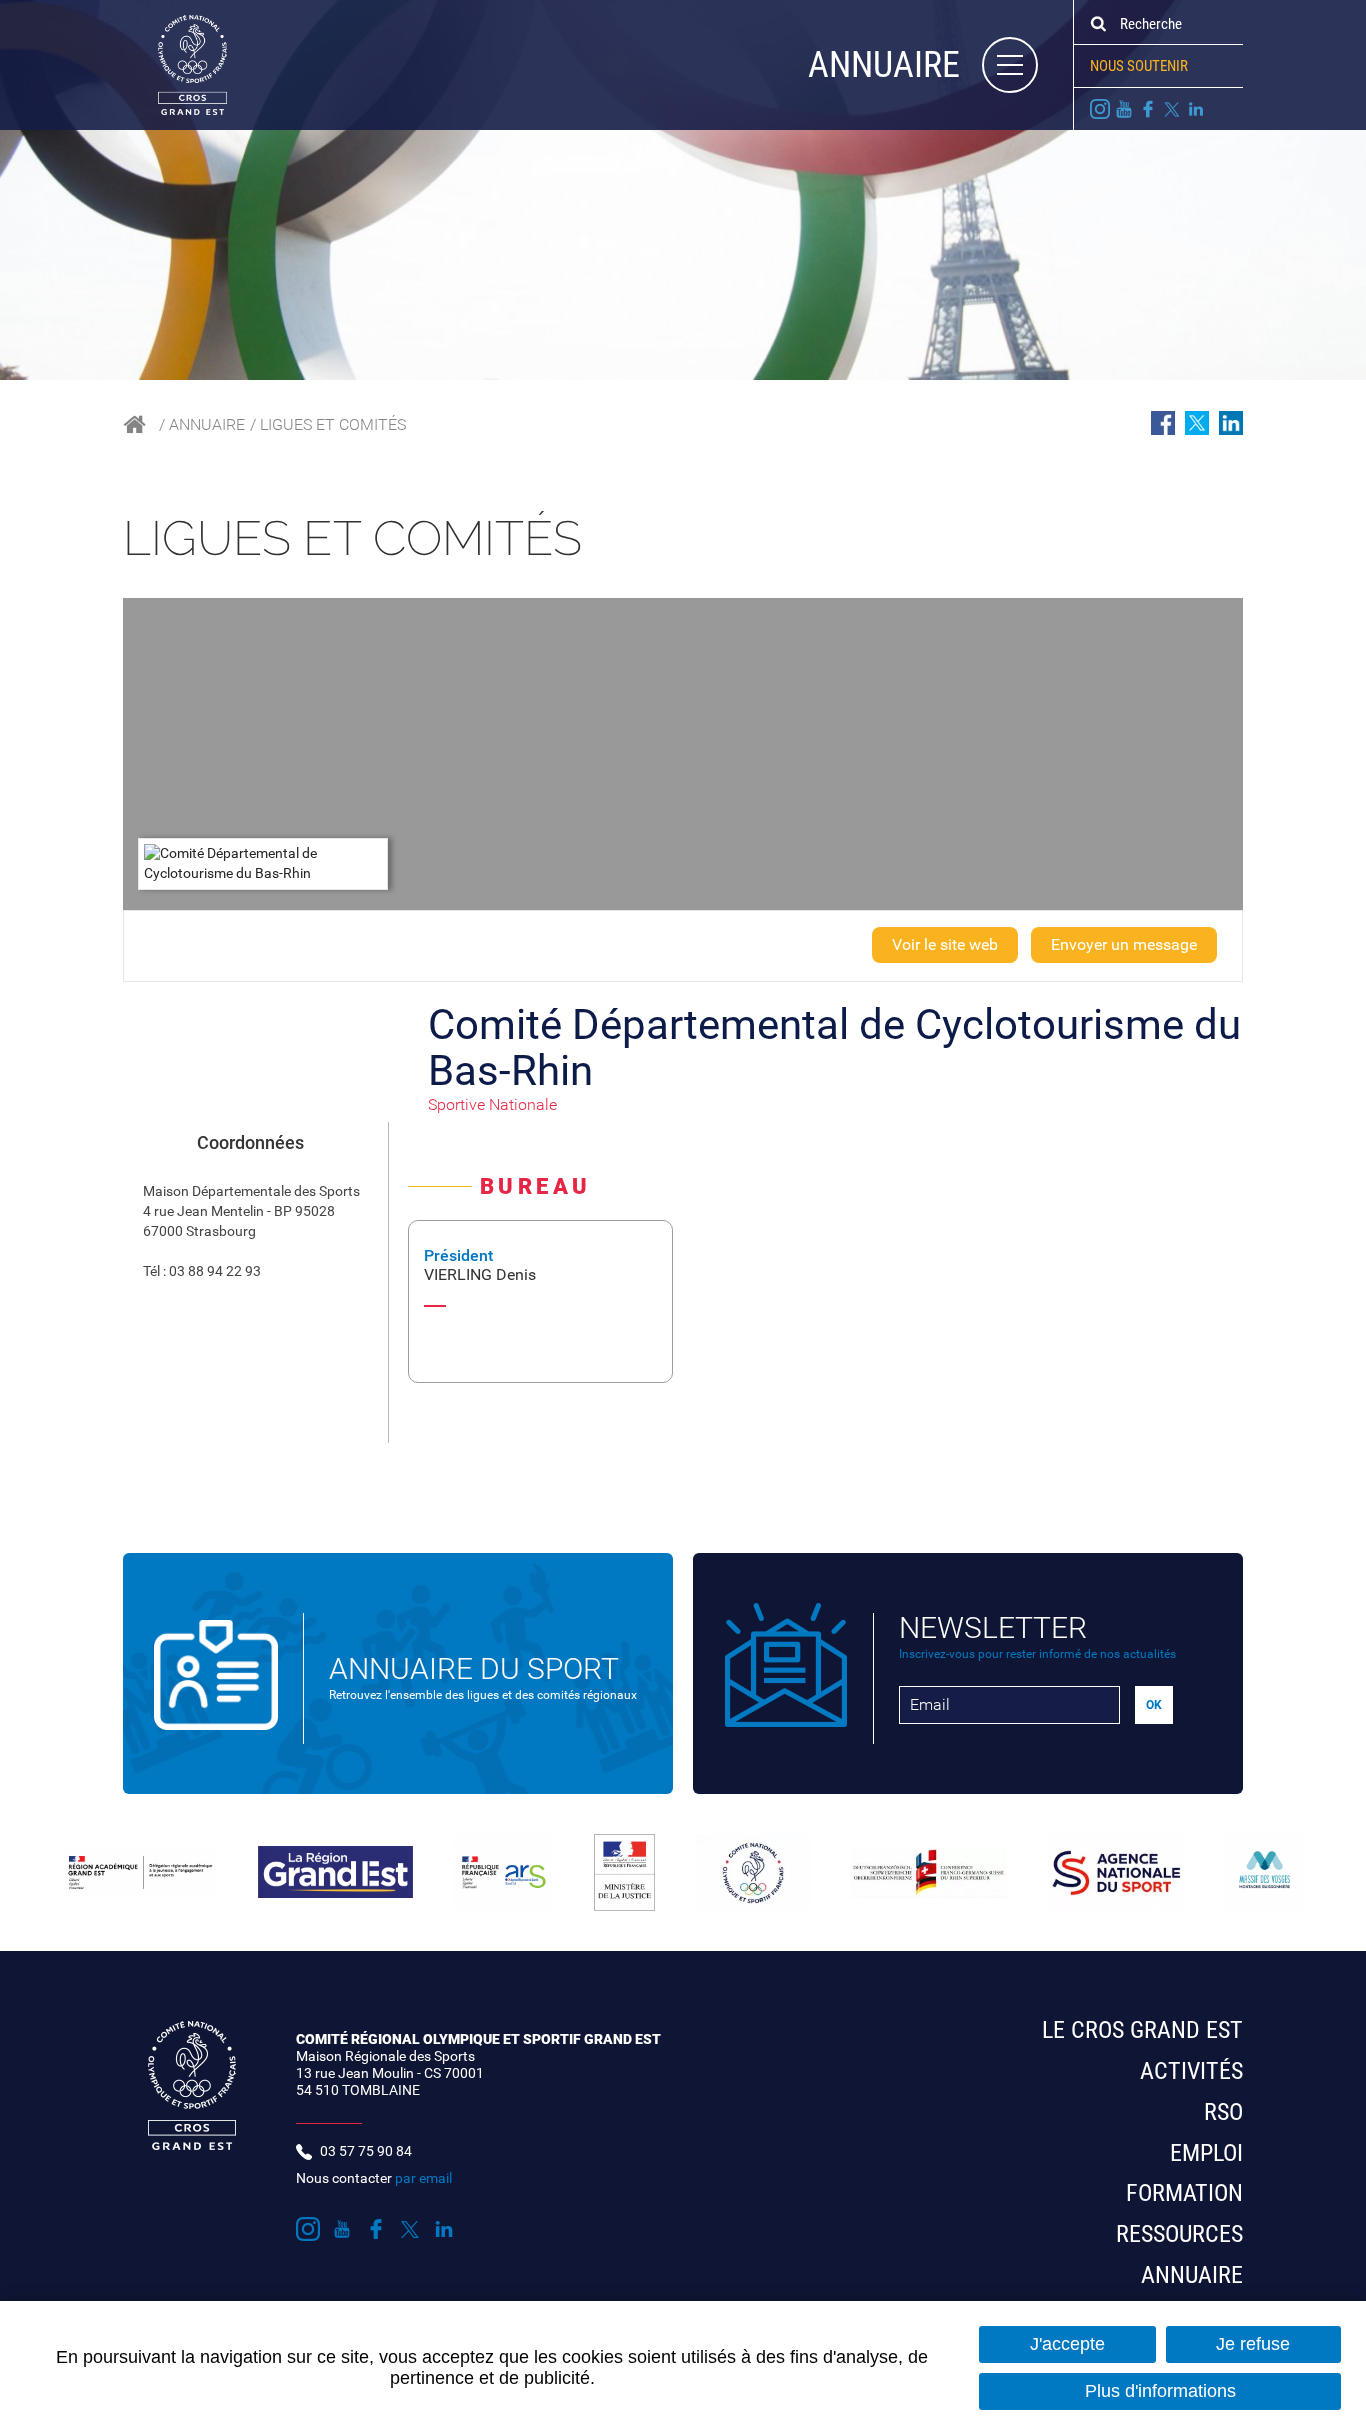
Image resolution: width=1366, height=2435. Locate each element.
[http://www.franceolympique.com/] (753, 1873)
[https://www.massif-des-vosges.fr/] (1265, 1873)
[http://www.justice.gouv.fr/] (624, 1873)
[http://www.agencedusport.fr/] (1116, 1873)
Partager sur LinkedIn (1231, 423)
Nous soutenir (1139, 66)
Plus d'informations (1160, 2391)
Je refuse (1253, 2344)
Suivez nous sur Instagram (1100, 109)
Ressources (1179, 2234)
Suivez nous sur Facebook (1148, 109)
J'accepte (1067, 2344)
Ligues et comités (333, 424)
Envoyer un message (1124, 944)
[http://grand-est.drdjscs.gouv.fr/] (140, 1872)
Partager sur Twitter (1197, 423)
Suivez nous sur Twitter (1172, 109)
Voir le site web (945, 944)
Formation (1184, 2193)
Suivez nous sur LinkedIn (1196, 109)
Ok (1098, 24)
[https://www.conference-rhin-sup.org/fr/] (928, 1872)
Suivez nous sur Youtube (1124, 109)
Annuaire (207, 424)
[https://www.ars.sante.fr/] (503, 1873)
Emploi (1206, 2153)
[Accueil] (175, 64)
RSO (1223, 2112)
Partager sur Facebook (1163, 423)
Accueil (134, 424)
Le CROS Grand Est (1142, 2030)
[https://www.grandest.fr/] (335, 1872)
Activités (1191, 2071)
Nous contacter (374, 2178)
